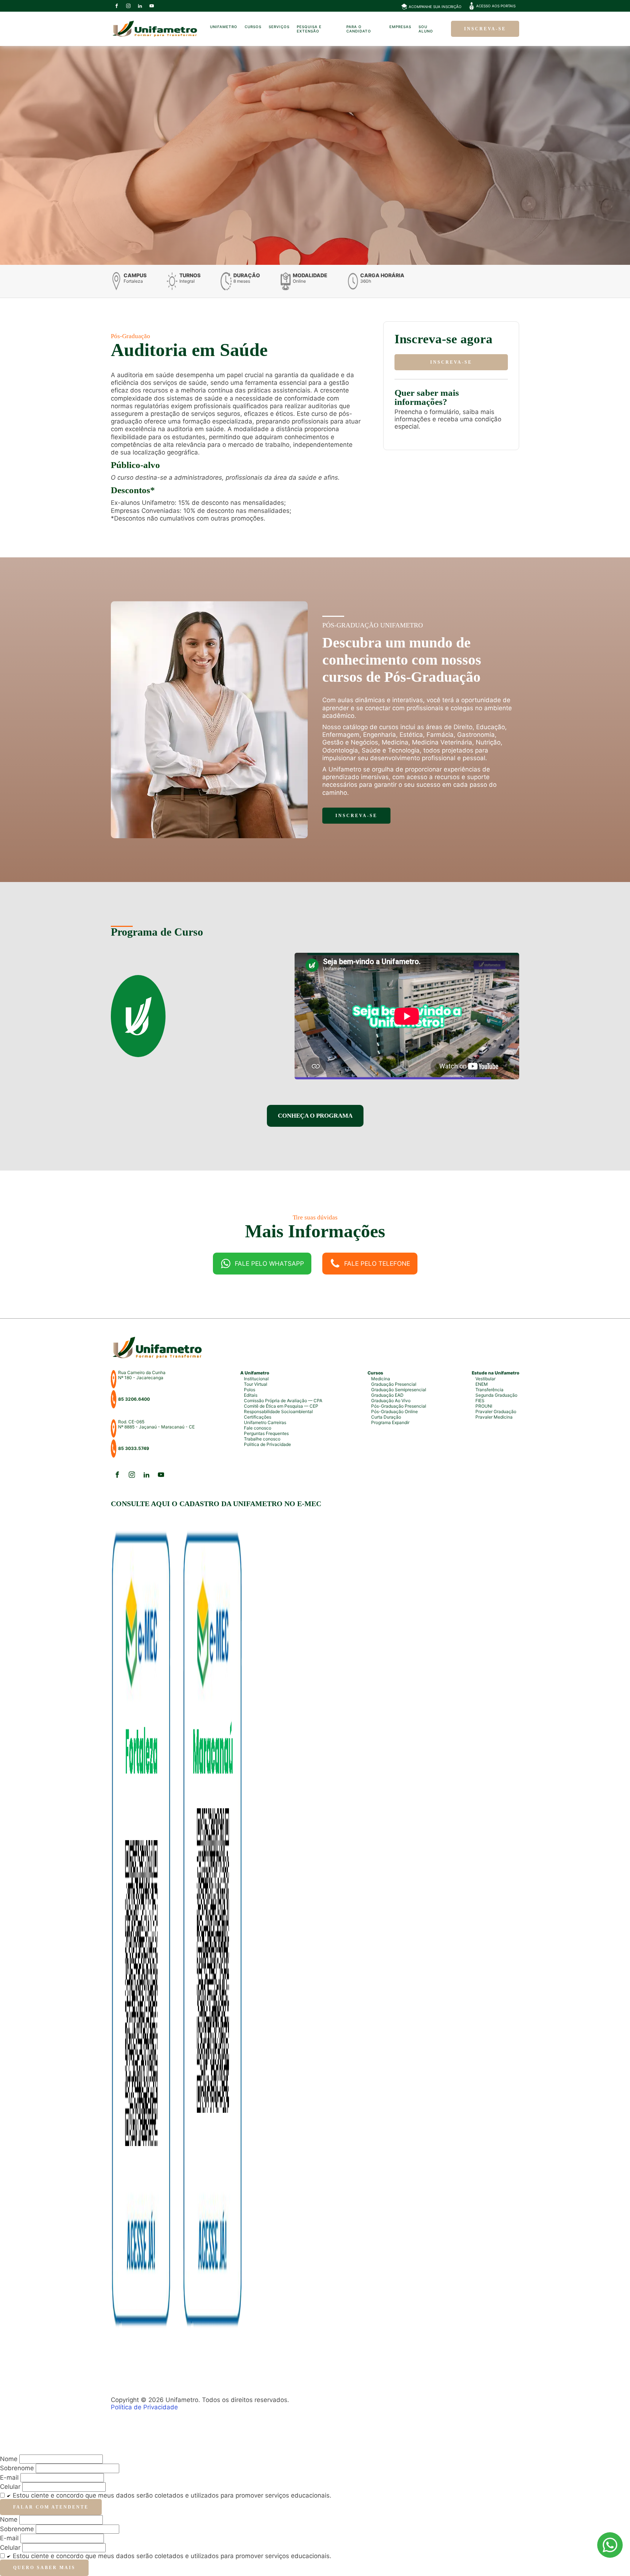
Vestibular (485, 1379)
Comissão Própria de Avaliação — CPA (283, 1401)
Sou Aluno (426, 29)
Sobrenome (17, 2529)
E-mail (9, 2478)
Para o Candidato (359, 29)
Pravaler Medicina (494, 1417)
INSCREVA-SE (451, 362)
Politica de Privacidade (267, 1444)
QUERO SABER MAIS (44, 2568)
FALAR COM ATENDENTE (51, 2507)
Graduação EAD (387, 1395)
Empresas (400, 27)
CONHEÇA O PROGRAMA (315, 1116)
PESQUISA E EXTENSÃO (309, 29)
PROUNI (484, 1406)
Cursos (253, 27)
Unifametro (224, 27)
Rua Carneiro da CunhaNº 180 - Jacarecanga (142, 1375)
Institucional (256, 1379)
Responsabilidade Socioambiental (278, 1411)
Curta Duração (386, 1417)
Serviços (279, 27)
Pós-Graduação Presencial (399, 1406)
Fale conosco (258, 1428)
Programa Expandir (390, 1422)
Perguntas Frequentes (266, 1433)
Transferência (489, 1390)
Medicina (381, 1379)
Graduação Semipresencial (399, 1390)
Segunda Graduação (496, 1395)
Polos (250, 1390)
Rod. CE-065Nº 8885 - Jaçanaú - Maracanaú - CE (156, 1424)
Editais (251, 1395)
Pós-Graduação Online (394, 1411)
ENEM (482, 1384)
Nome (9, 2519)
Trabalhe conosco (262, 1439)
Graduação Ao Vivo (391, 1401)
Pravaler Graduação (496, 1411)
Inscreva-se (485, 29)
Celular (10, 2487)
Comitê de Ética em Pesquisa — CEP (281, 1406)
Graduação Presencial (394, 1384)
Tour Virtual (256, 1384)
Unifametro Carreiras (265, 1422)
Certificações (258, 1417)
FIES (480, 1401)
